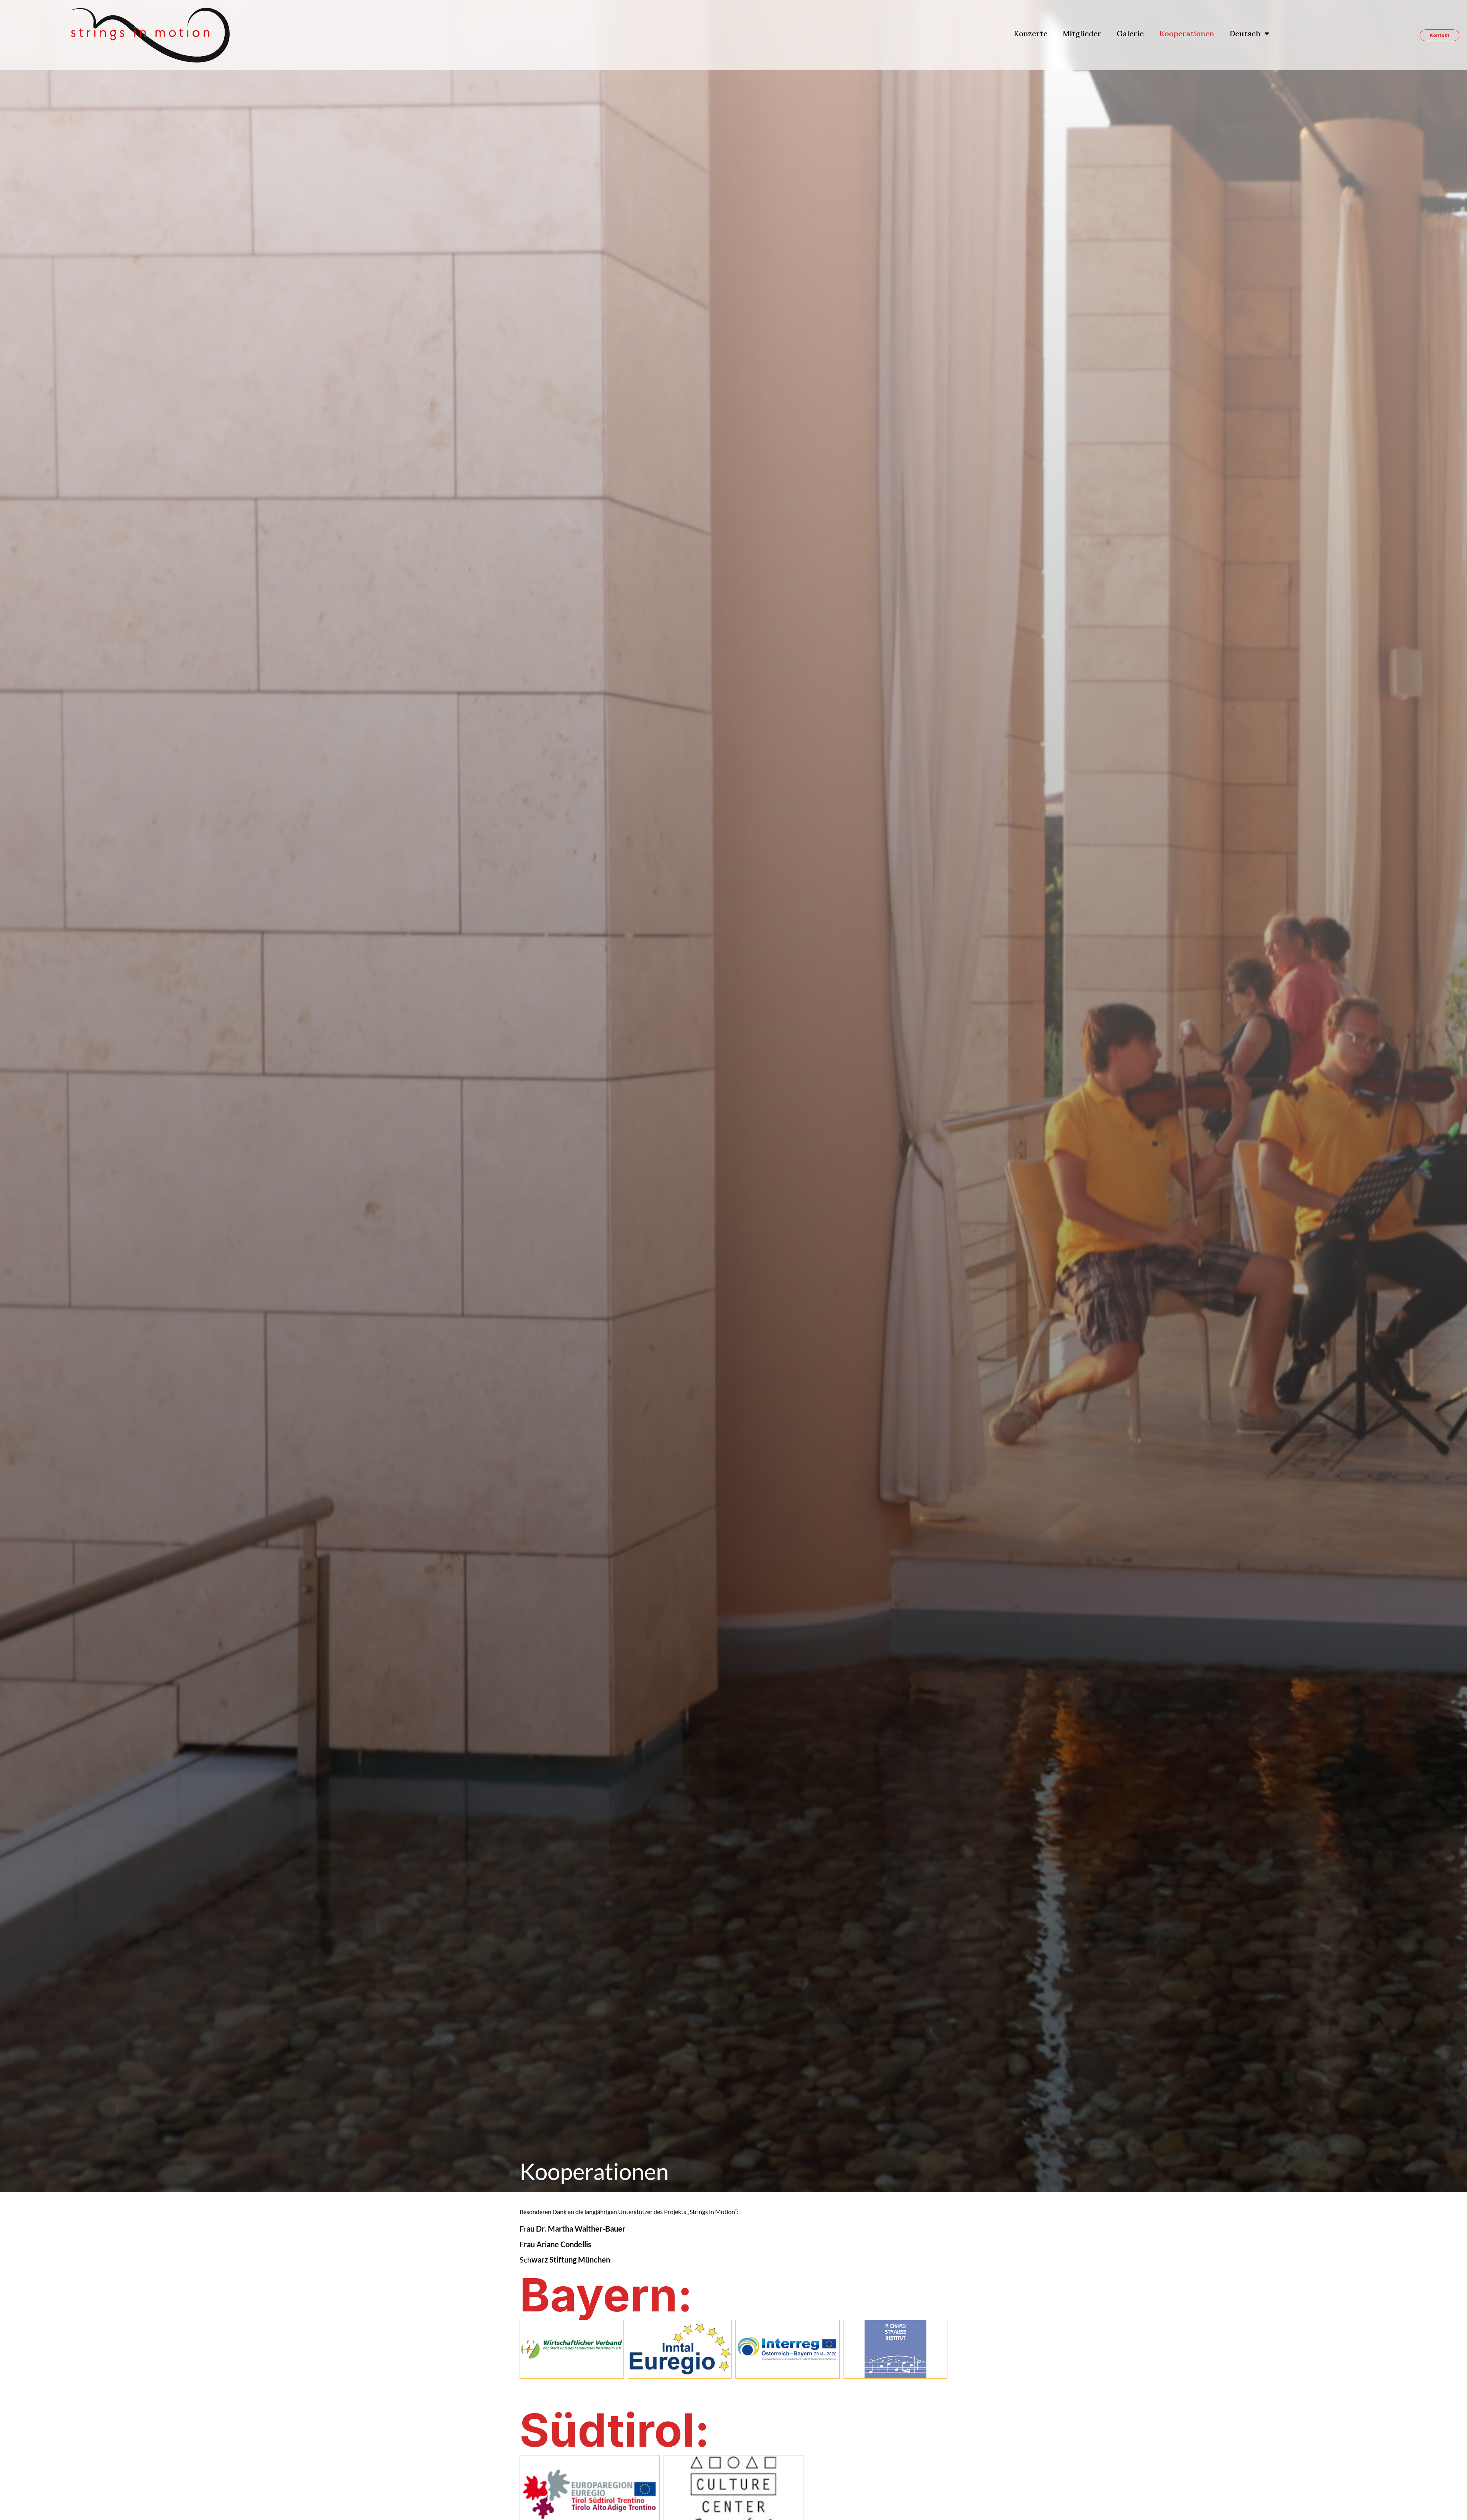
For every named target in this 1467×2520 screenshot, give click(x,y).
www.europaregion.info (590, 2494)
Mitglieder (1082, 33)
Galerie (1130, 33)
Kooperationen (1187, 33)
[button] (1439, 35)
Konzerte (1031, 33)
